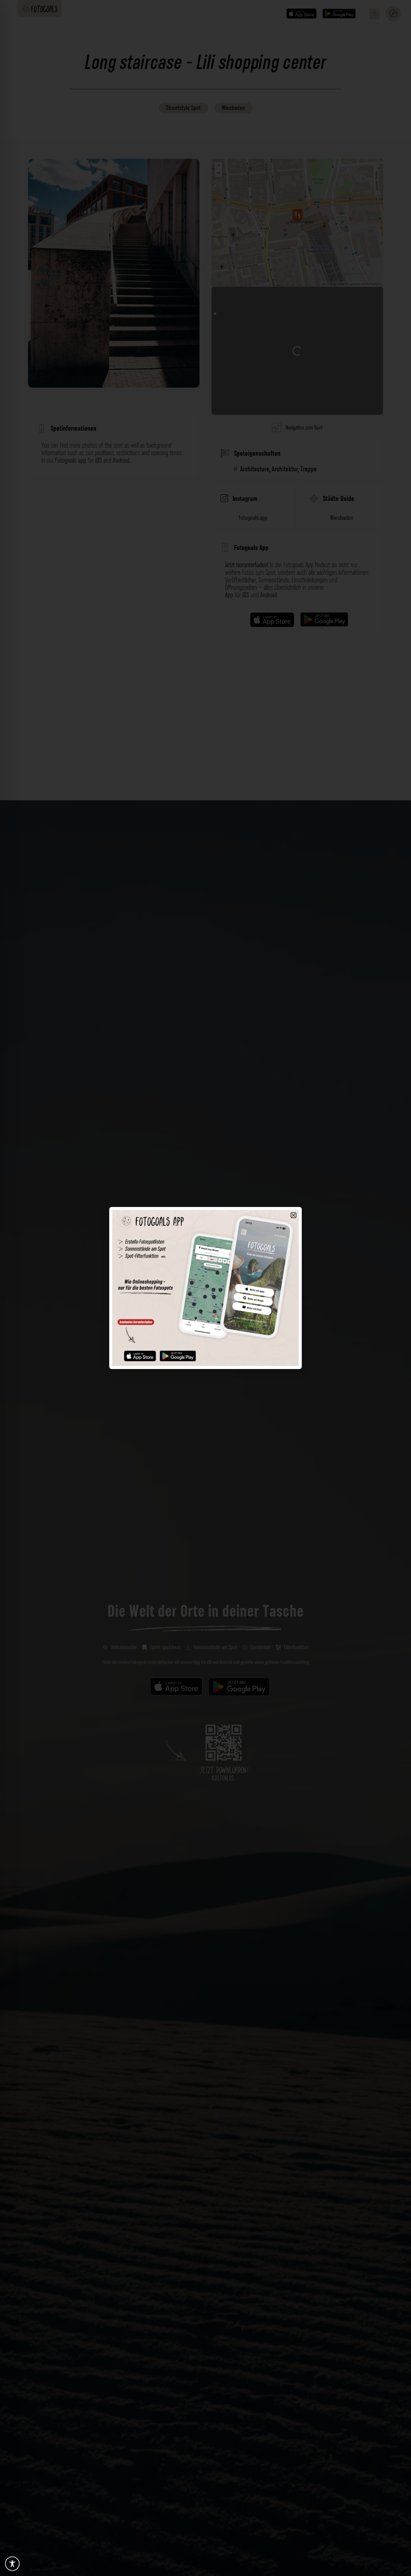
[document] (205, 1288)
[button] (294, 1215)
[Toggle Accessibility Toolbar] (12, 2564)
